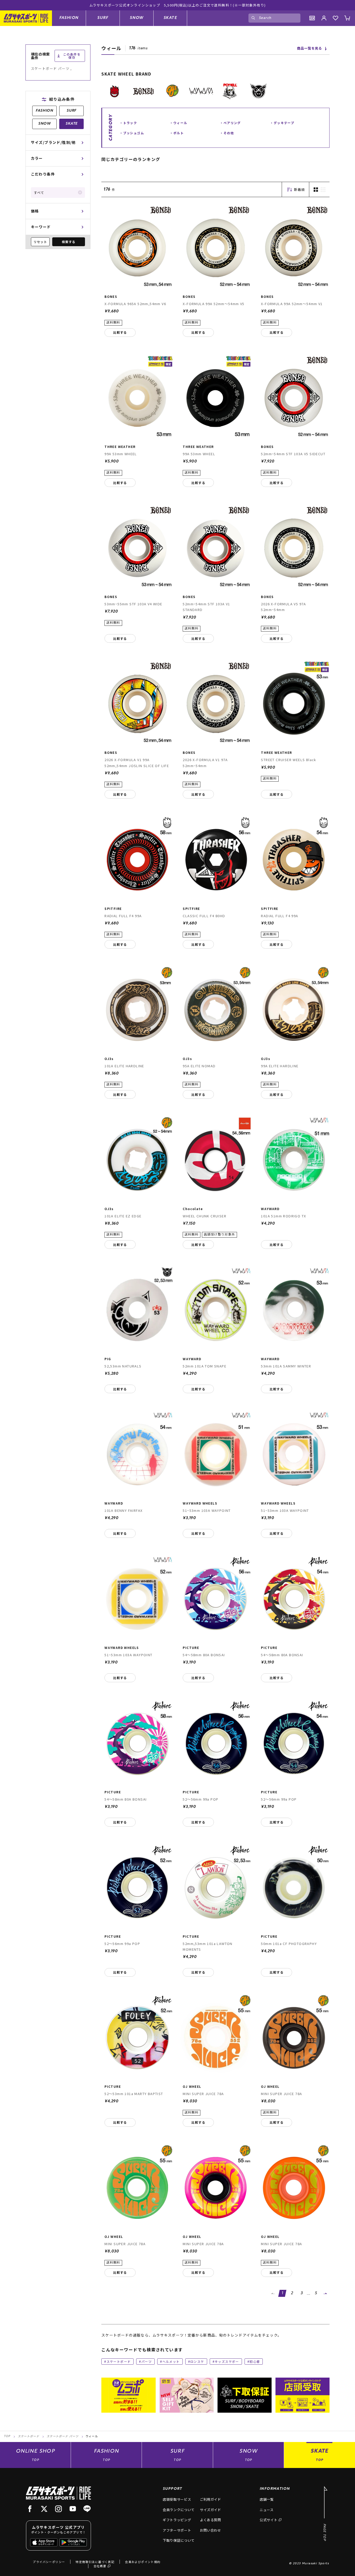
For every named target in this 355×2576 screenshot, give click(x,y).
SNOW (137, 18)
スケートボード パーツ (63, 2437)
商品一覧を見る (310, 48)
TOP (7, 2436)
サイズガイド (211, 2510)
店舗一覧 (267, 2499)
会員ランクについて (179, 2510)
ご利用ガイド (211, 2499)
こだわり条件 (43, 174)
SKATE (170, 18)
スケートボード (119, 2361)
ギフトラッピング (177, 2520)
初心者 (255, 2361)
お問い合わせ (211, 2530)
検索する (69, 242)
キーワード (41, 227)
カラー (37, 158)
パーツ (147, 2361)
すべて (39, 193)
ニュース (267, 2510)
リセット (40, 242)
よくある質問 (211, 2520)
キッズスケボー (227, 2361)
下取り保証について (179, 2540)
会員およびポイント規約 (143, 2562)
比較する (120, 332)
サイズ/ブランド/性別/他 (53, 142)
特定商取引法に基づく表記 (95, 2562)
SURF (103, 18)
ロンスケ (197, 2361)
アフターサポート (177, 2530)
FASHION (69, 18)
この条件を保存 (72, 56)
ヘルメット (171, 2361)
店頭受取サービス (177, 2499)
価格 (35, 211)
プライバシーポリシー (49, 2562)
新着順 (299, 189)
